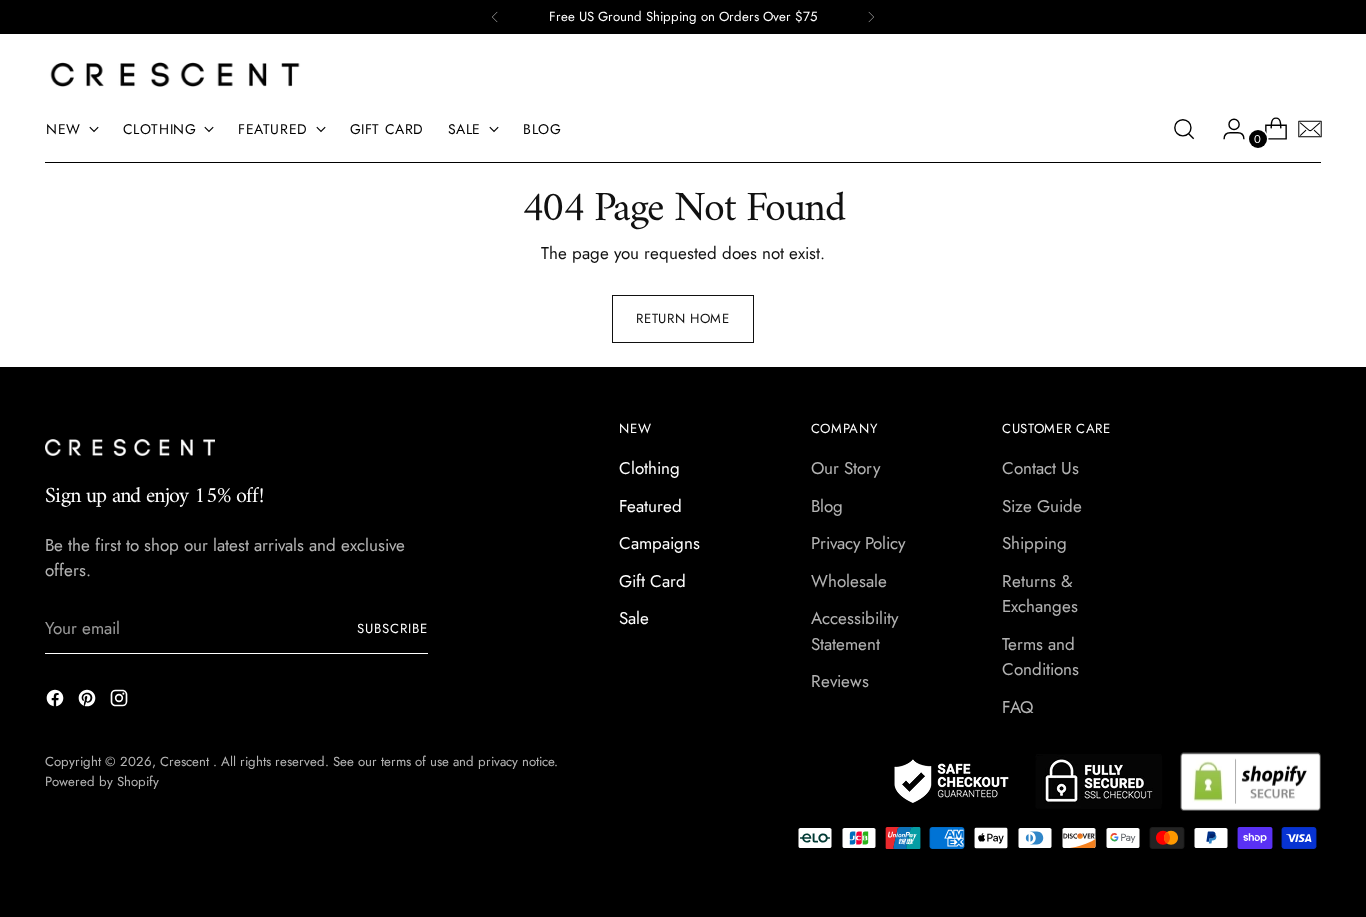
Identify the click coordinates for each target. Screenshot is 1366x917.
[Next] (871, 17)
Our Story (845, 468)
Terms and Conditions (1040, 657)
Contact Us (1040, 468)
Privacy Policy (858, 543)
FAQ (1017, 707)
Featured (650, 506)
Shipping (1034, 543)
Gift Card (652, 581)
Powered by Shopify (102, 781)
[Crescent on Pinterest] (89, 702)
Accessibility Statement (854, 631)
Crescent (186, 761)
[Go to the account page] (1226, 129)
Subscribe (392, 628)
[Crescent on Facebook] (57, 702)
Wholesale (849, 581)
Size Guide (1042, 506)
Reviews (840, 681)
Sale (634, 618)
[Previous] (495, 17)
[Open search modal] (1184, 129)
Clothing (649, 468)
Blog (827, 506)
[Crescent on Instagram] (121, 702)
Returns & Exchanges (1040, 594)
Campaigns (659, 543)
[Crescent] (175, 74)
